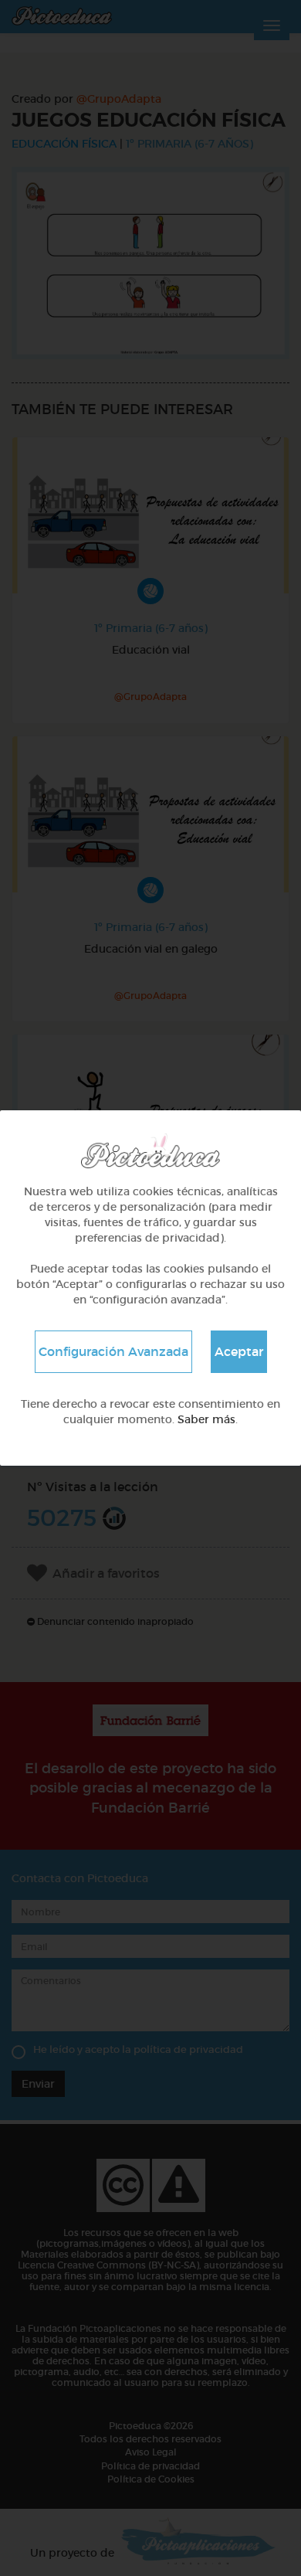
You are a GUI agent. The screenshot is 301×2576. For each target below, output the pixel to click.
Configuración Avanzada (113, 1351)
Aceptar (239, 1351)
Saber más (206, 1419)
